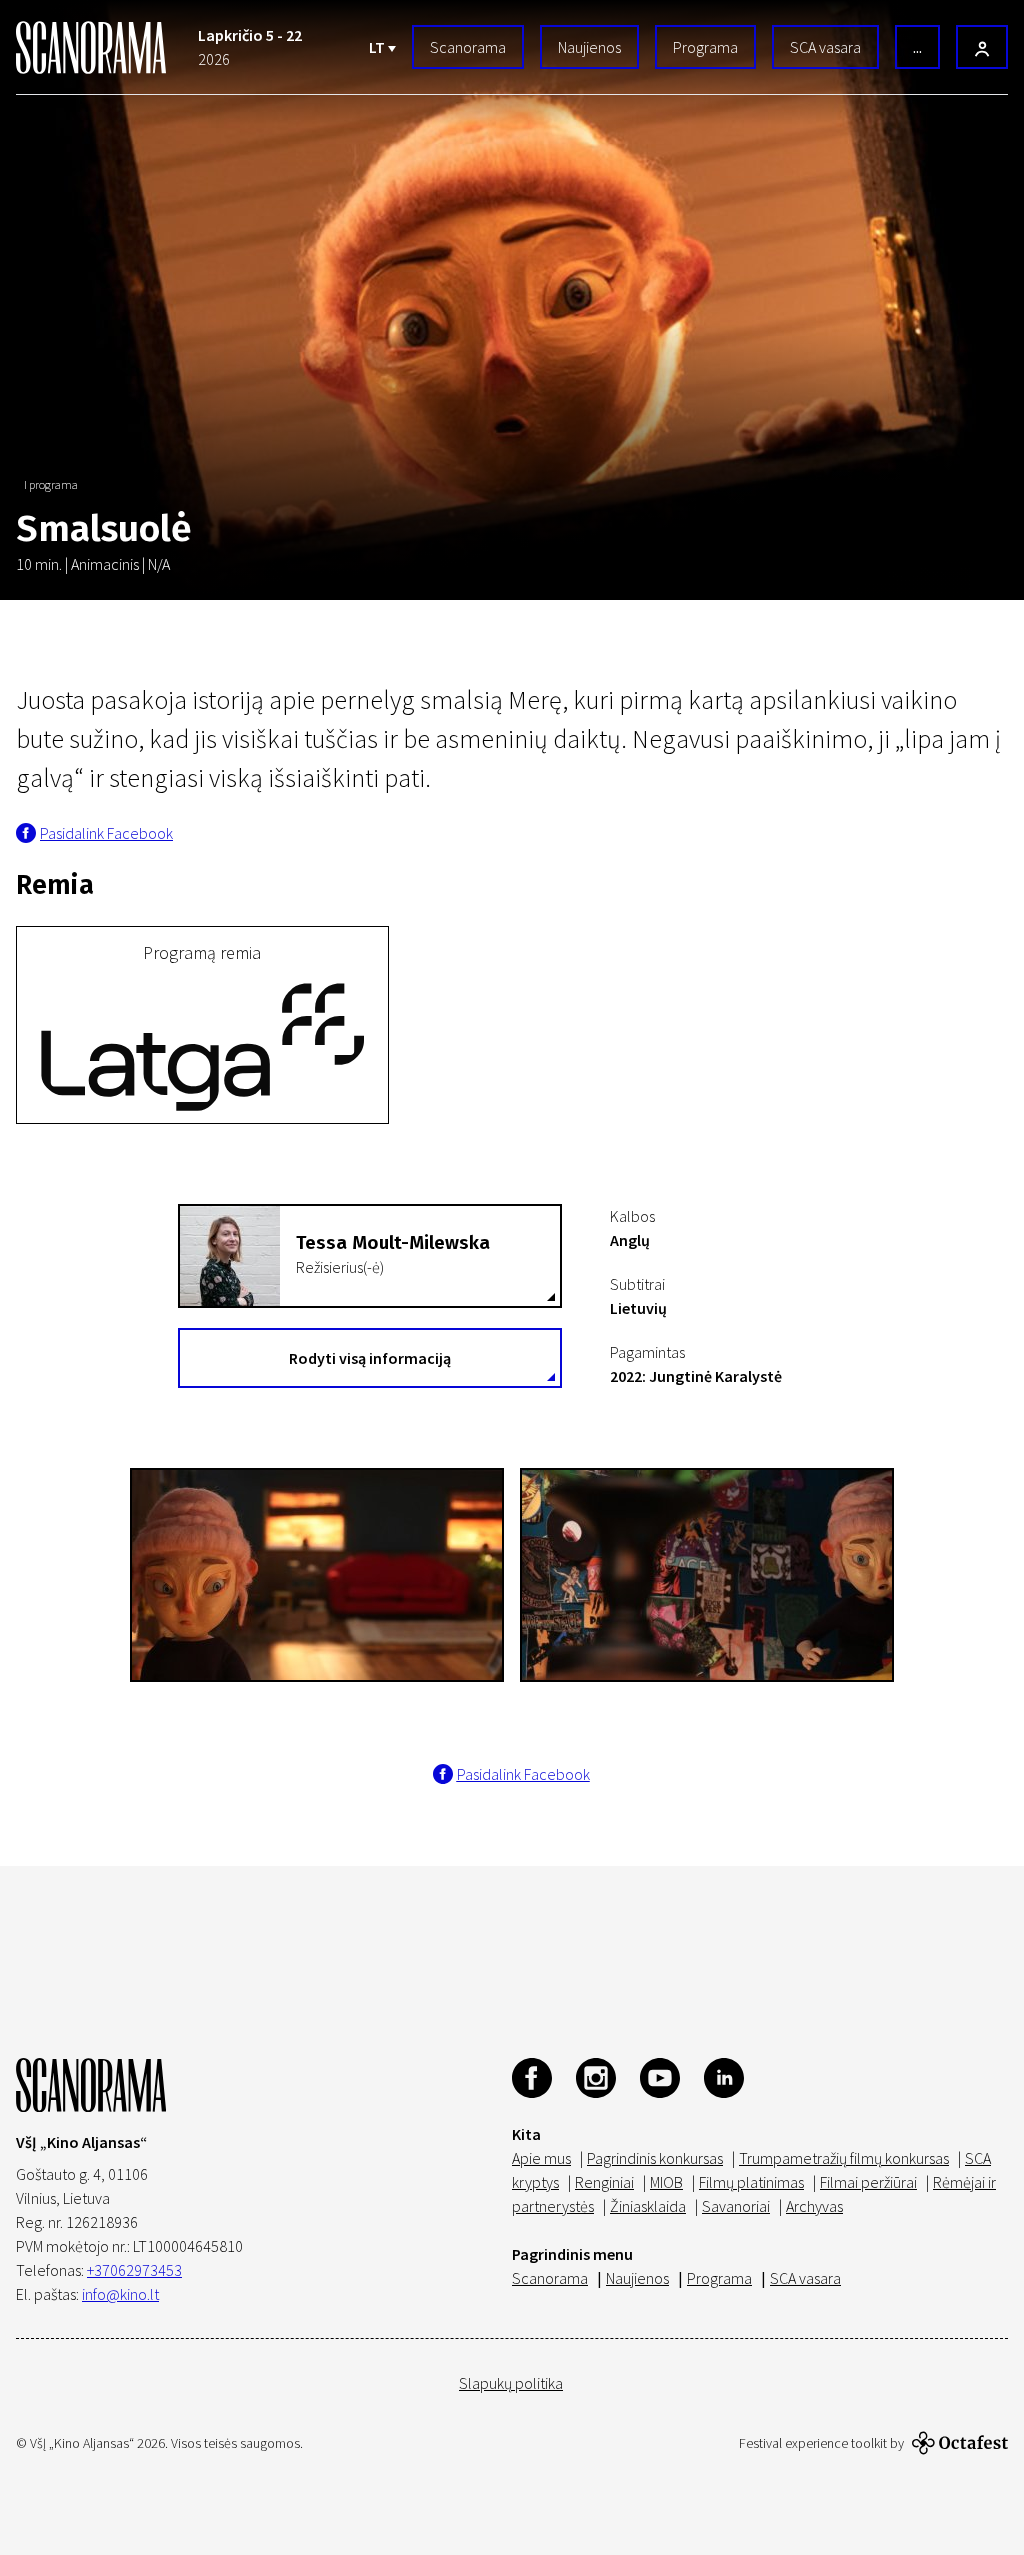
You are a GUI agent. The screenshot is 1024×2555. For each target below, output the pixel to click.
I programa (51, 484)
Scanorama (468, 47)
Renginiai (604, 2182)
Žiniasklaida (648, 2206)
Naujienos (589, 47)
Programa (705, 47)
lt (378, 47)
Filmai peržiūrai (868, 2182)
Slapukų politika (511, 2383)
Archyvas (814, 2206)
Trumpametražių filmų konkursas (844, 2158)
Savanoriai (736, 2206)
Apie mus (541, 2158)
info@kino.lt (120, 2294)
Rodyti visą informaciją (370, 1358)
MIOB (666, 2182)
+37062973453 (134, 2270)
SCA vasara (825, 47)
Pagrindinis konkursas (655, 2158)
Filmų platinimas (751, 2182)
